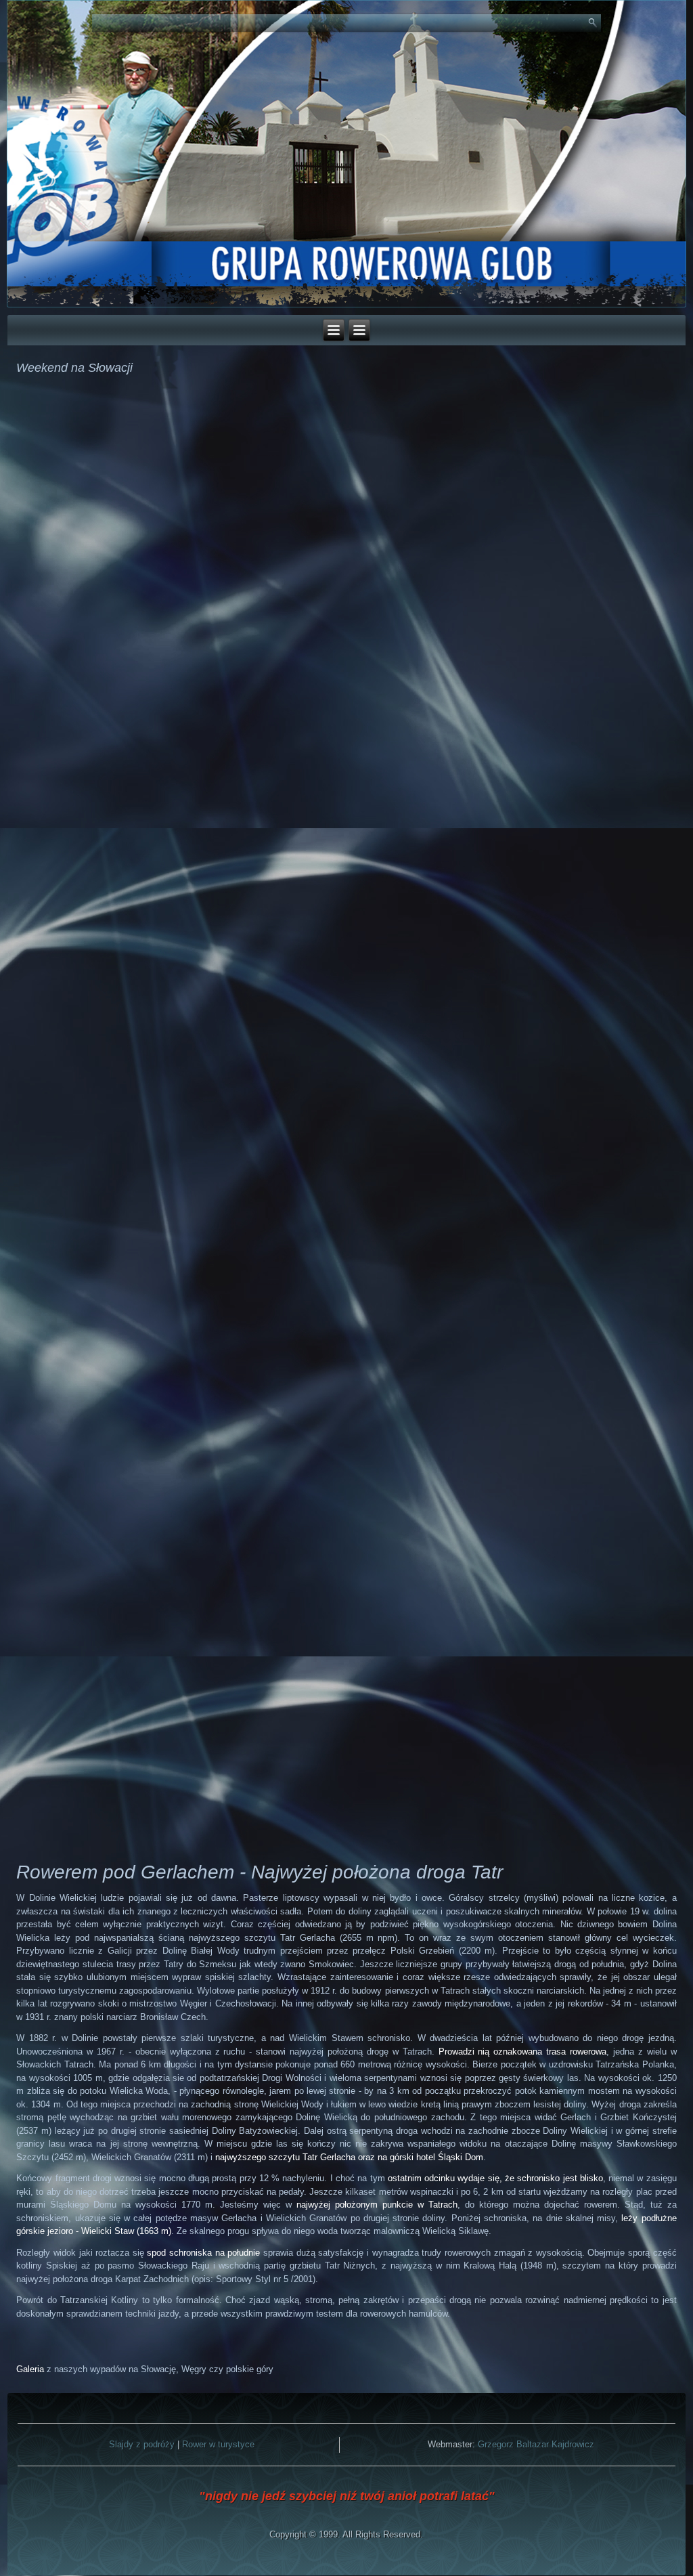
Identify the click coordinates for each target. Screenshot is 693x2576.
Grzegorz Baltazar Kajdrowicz (536, 2444)
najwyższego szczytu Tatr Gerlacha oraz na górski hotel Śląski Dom (349, 2157)
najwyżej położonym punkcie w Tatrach (377, 2205)
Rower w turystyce (218, 2444)
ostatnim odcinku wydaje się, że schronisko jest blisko (495, 2178)
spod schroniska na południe (203, 2253)
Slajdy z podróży (142, 2444)
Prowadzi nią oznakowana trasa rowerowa (523, 2052)
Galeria (30, 2369)
